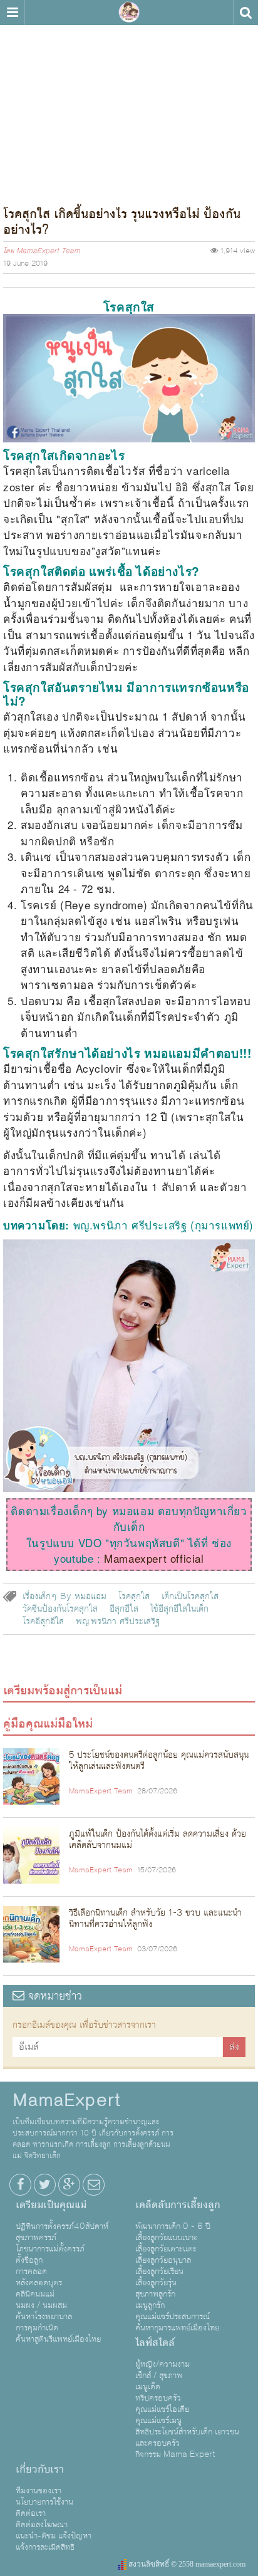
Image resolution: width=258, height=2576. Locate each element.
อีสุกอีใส (124, 1609)
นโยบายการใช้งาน (44, 2502)
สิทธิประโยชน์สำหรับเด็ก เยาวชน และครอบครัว (187, 2438)
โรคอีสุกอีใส (43, 1622)
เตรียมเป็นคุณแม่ (51, 2205)
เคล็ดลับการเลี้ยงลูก (178, 2205)
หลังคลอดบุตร (39, 2283)
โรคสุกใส (134, 1597)
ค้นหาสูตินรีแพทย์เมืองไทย (58, 2339)
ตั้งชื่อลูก (29, 2260)
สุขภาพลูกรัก (155, 2294)
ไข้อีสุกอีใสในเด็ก (179, 1609)
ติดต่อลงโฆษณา (42, 2525)
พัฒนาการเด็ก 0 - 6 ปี (173, 2226)
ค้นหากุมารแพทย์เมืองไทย (177, 2328)
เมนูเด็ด (148, 2387)
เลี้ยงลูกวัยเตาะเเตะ (166, 2249)
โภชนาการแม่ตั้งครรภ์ (50, 2249)
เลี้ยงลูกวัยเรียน (159, 2271)
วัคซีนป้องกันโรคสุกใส (60, 1609)
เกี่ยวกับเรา (40, 2469)
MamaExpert (129, 13)
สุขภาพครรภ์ (36, 2238)
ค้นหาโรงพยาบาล (44, 2317)
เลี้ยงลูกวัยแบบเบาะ (166, 2238)
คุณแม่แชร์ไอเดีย (162, 2409)
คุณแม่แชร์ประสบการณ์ (173, 2317)
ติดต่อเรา (31, 2513)
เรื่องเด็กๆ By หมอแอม (64, 1597)
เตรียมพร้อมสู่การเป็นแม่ (63, 1691)
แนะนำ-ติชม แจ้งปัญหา (54, 2536)
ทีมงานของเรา (39, 2491)
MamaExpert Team (48, 251)
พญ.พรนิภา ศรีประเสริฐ (118, 1622)
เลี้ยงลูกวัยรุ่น (156, 2283)
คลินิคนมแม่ (35, 2294)
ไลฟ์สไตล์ (155, 2343)
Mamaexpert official (154, 1558)
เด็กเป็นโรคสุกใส (190, 1597)
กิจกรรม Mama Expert (175, 2454)
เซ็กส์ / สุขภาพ (159, 2375)
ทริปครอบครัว (158, 2398)
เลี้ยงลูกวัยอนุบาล (163, 2260)
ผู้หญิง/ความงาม (163, 2364)
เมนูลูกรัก (150, 2305)
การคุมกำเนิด (37, 2328)
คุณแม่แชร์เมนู (158, 2421)
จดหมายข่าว (53, 1996)
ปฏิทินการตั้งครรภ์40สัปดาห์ (62, 2226)
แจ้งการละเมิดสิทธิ (45, 2547)
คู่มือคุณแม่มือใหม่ (48, 1724)
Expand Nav (12, 13)
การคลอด (31, 2271)
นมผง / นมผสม (41, 2305)
